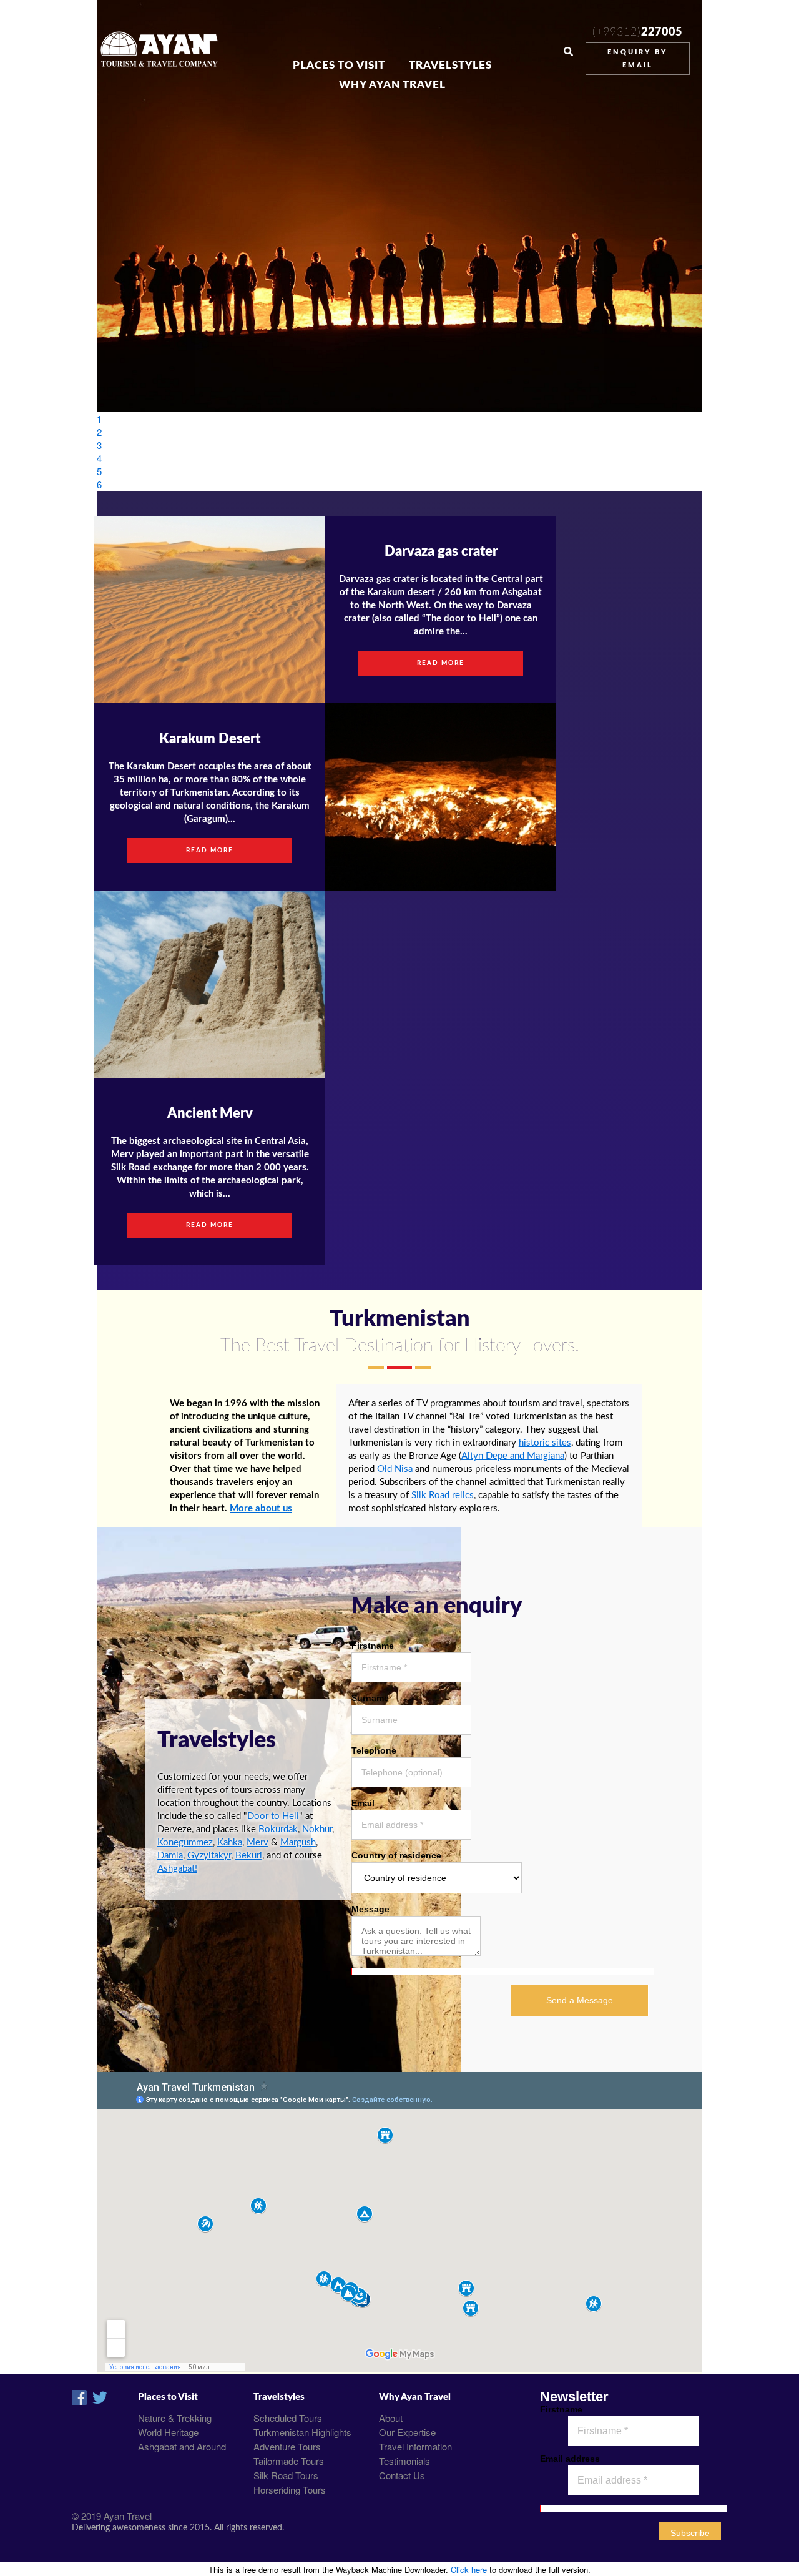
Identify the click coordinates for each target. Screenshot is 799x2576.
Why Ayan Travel (392, 85)
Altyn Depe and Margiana (513, 1456)
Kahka (230, 1843)
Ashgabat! (177, 1869)
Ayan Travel (128, 2516)
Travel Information (415, 2446)
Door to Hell (273, 1816)
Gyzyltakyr (209, 1856)
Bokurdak (278, 1829)
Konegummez (185, 1843)
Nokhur (317, 1829)
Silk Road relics (443, 1495)
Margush (298, 1843)
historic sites (545, 1443)
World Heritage (168, 2432)
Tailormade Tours (289, 2461)
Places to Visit (339, 66)
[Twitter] (100, 2401)
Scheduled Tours (288, 2418)
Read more (210, 851)
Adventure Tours (287, 2446)
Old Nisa (395, 1469)
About (391, 2418)
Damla (170, 1856)
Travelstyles (450, 66)
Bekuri (249, 1856)
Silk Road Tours (286, 2475)
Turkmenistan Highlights (302, 2432)
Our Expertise (407, 2432)
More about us (261, 1508)
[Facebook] (79, 2401)
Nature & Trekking (175, 2418)
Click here (469, 2569)
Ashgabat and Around (182, 2446)
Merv (257, 1843)
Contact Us (402, 2475)
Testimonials (404, 2461)
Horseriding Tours (290, 2490)
